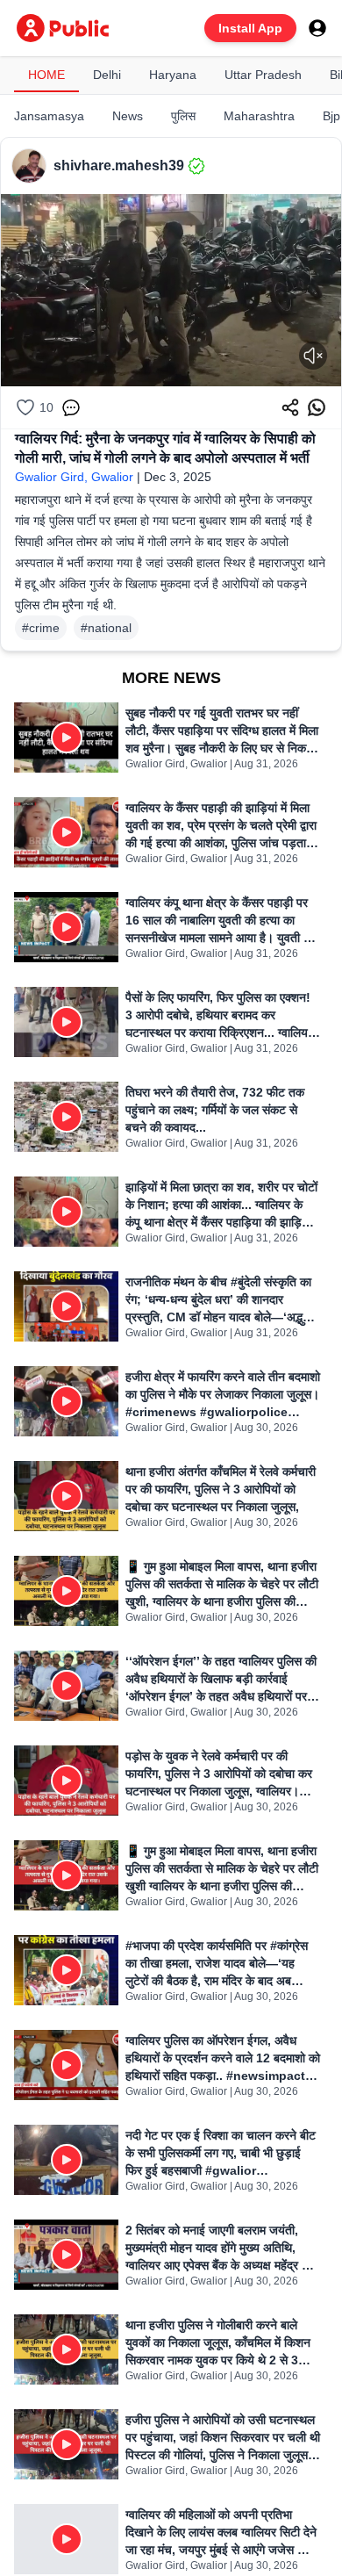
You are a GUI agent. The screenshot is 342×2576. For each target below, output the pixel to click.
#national (106, 628)
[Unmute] (313, 356)
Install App (250, 28)
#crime (41, 628)
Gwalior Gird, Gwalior (74, 477)
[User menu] (317, 28)
